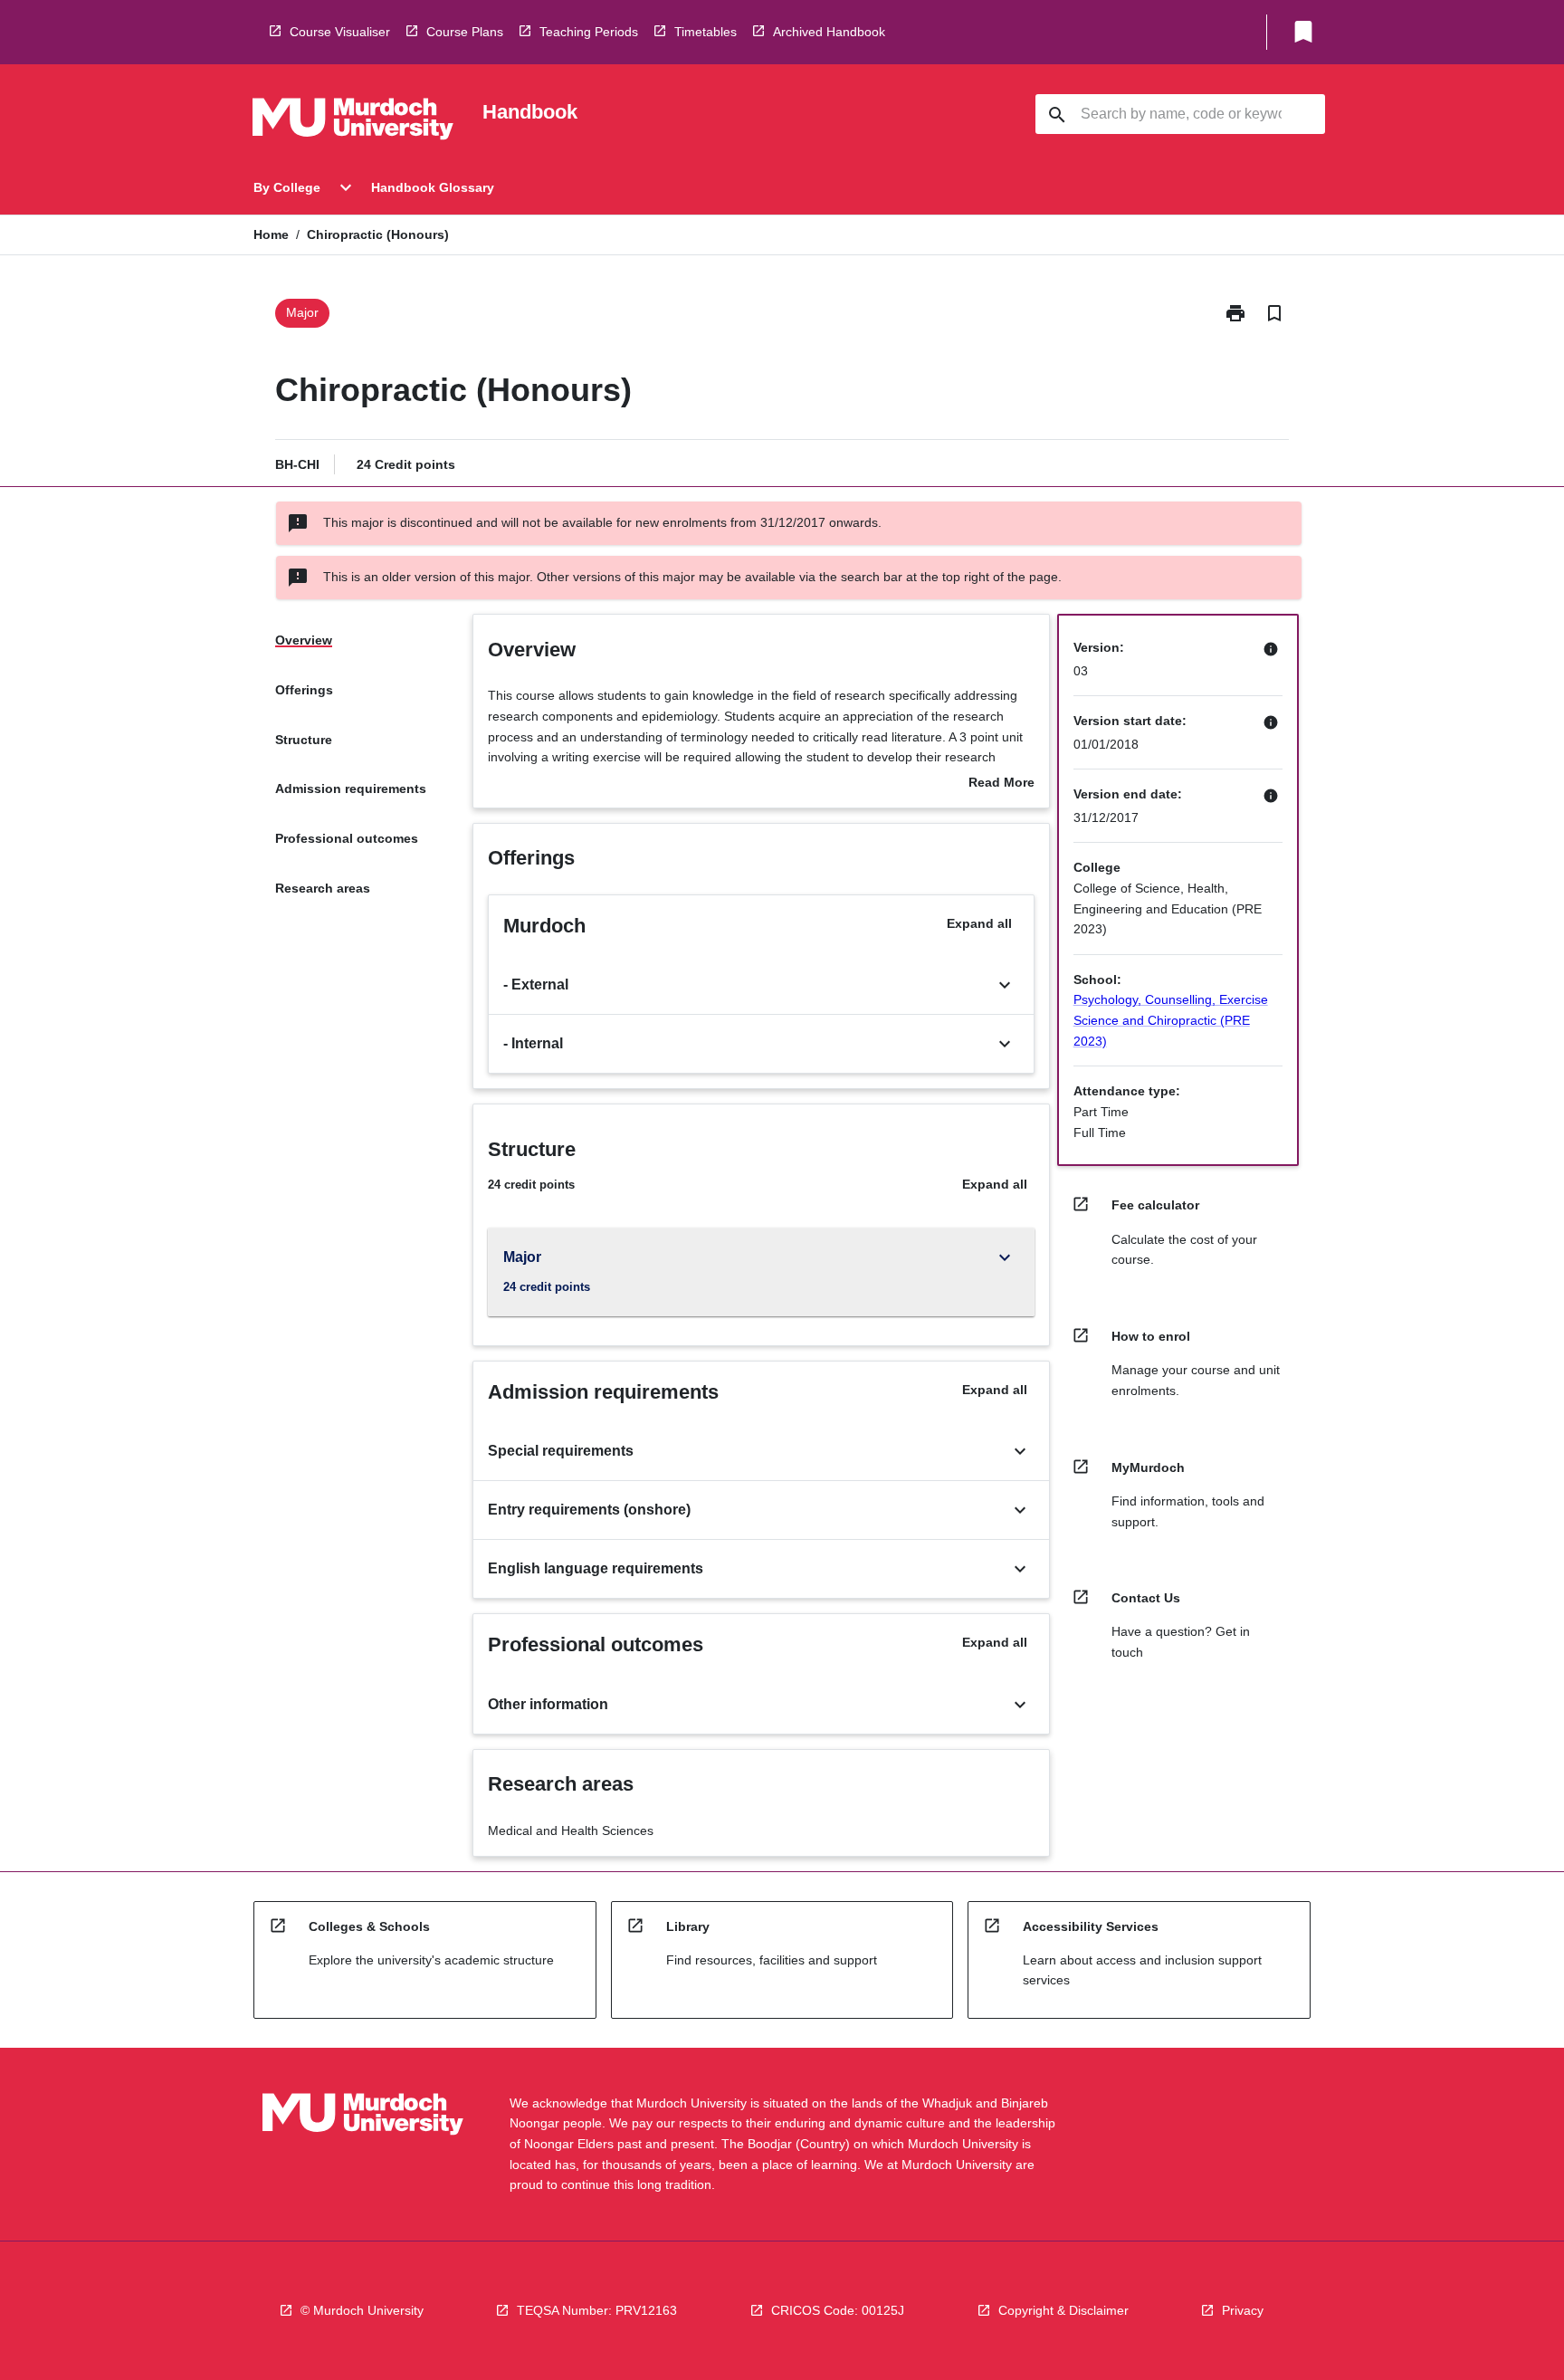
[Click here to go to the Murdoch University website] (353, 122)
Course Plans (465, 32)
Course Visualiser (340, 32)
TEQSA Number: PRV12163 (597, 2310)
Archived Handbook (829, 32)
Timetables (706, 32)
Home (271, 234)
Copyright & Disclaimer (1063, 2310)
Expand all (979, 923)
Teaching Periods (589, 32)
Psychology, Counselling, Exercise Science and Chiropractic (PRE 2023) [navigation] (1171, 1020)
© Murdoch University (362, 2310)
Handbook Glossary (433, 187)
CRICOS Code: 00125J (838, 2310)
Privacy (1243, 2310)
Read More (1001, 784)
